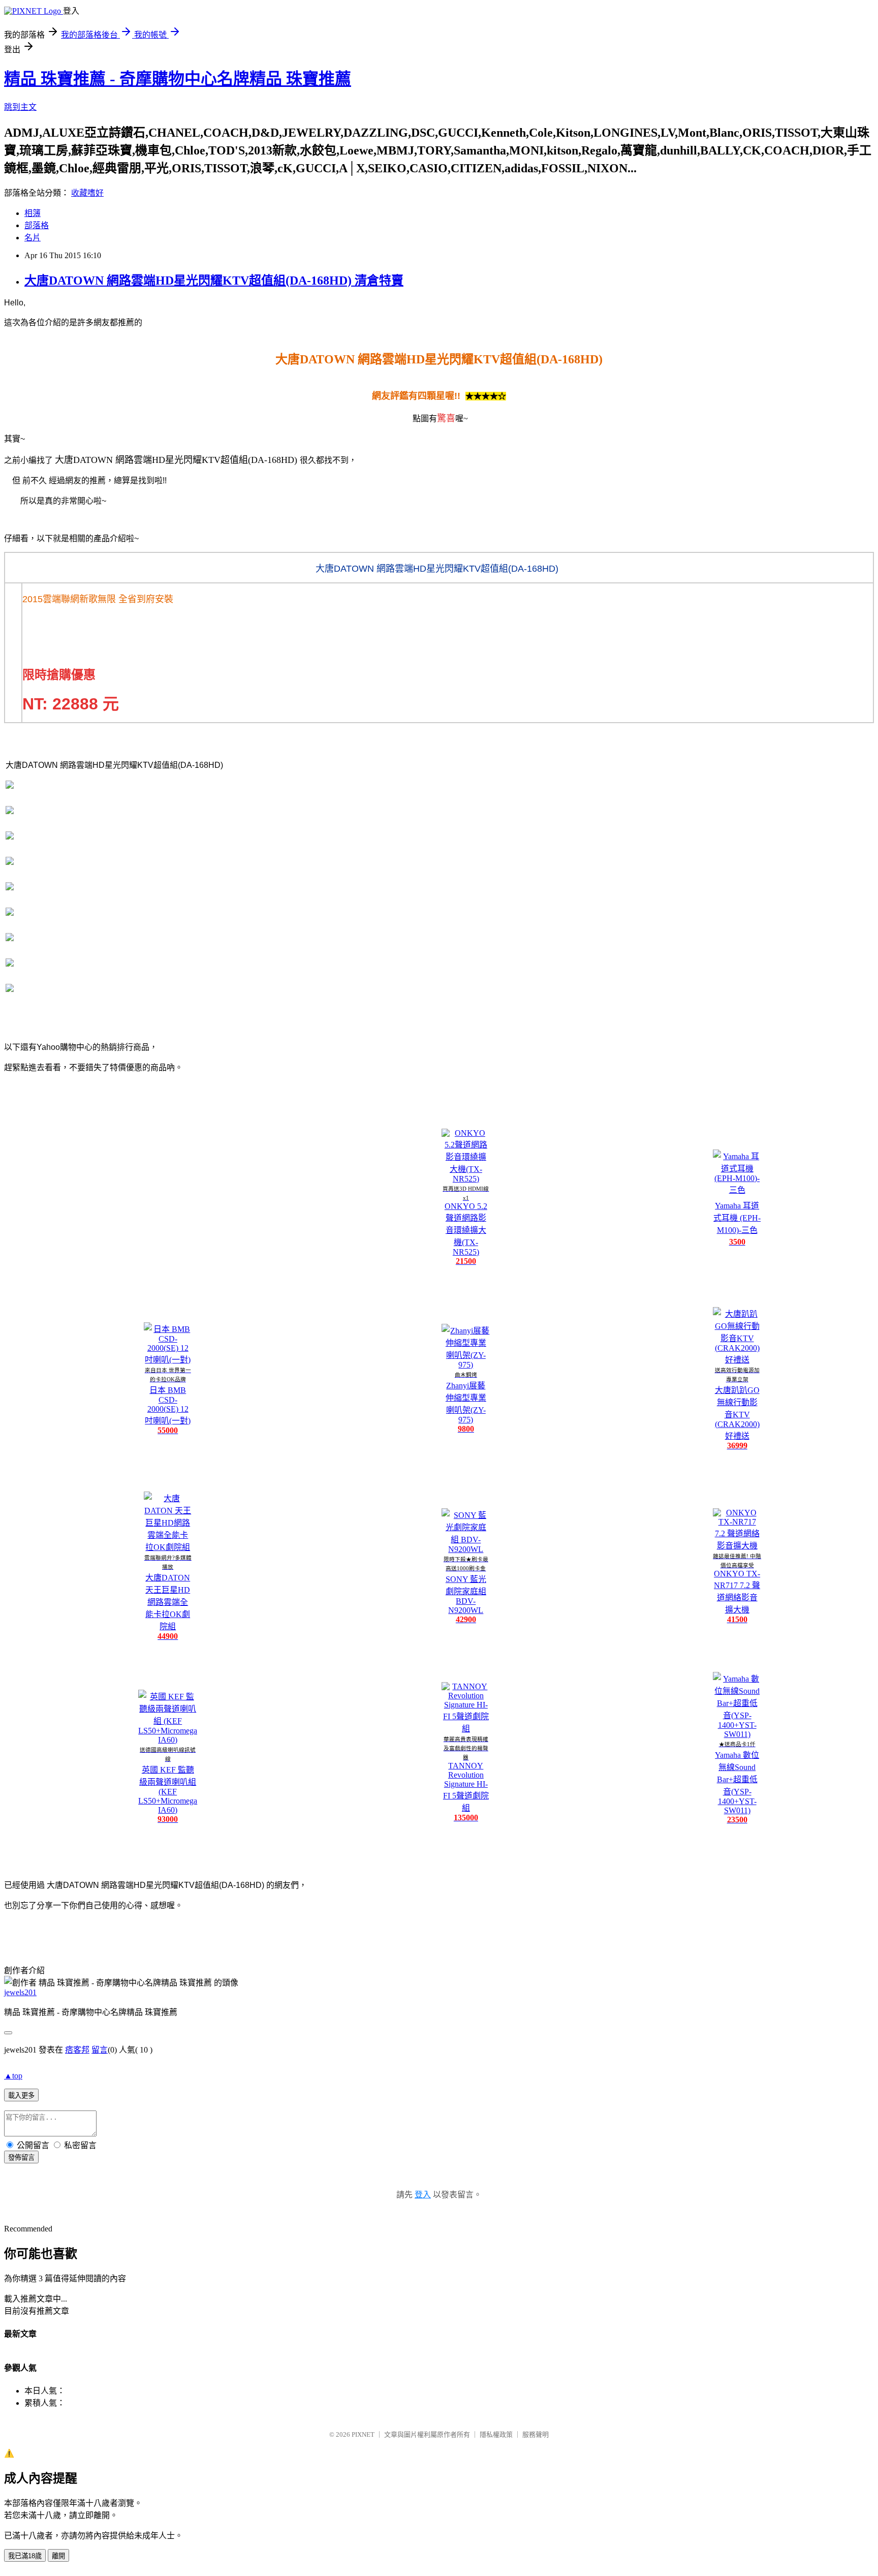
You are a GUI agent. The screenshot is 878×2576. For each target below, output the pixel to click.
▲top (13, 2076)
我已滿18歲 (25, 2556)
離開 (58, 2556)
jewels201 (20, 1992)
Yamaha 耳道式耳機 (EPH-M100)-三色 (737, 1218)
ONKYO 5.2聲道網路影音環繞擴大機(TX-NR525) (466, 1229)
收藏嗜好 (87, 193)
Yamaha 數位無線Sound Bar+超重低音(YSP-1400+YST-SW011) (737, 1783)
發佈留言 (21, 2158)
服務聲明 (536, 2434)
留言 (100, 2050)
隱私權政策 (496, 2434)
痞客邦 (77, 2050)
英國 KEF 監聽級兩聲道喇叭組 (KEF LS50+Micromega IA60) (168, 1790)
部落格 (37, 225)
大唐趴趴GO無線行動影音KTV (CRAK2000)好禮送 (737, 1413)
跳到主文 (20, 107)
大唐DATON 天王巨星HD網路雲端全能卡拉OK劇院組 (168, 1602)
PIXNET (363, 2434)
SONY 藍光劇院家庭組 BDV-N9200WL (466, 1595)
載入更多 (21, 2096)
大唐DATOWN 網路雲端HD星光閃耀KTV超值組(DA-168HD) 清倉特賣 (214, 281)
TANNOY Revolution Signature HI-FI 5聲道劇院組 (466, 1787)
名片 (33, 238)
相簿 (33, 213)
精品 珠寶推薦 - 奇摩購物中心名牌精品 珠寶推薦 (178, 79)
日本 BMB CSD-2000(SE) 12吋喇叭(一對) (168, 1405)
